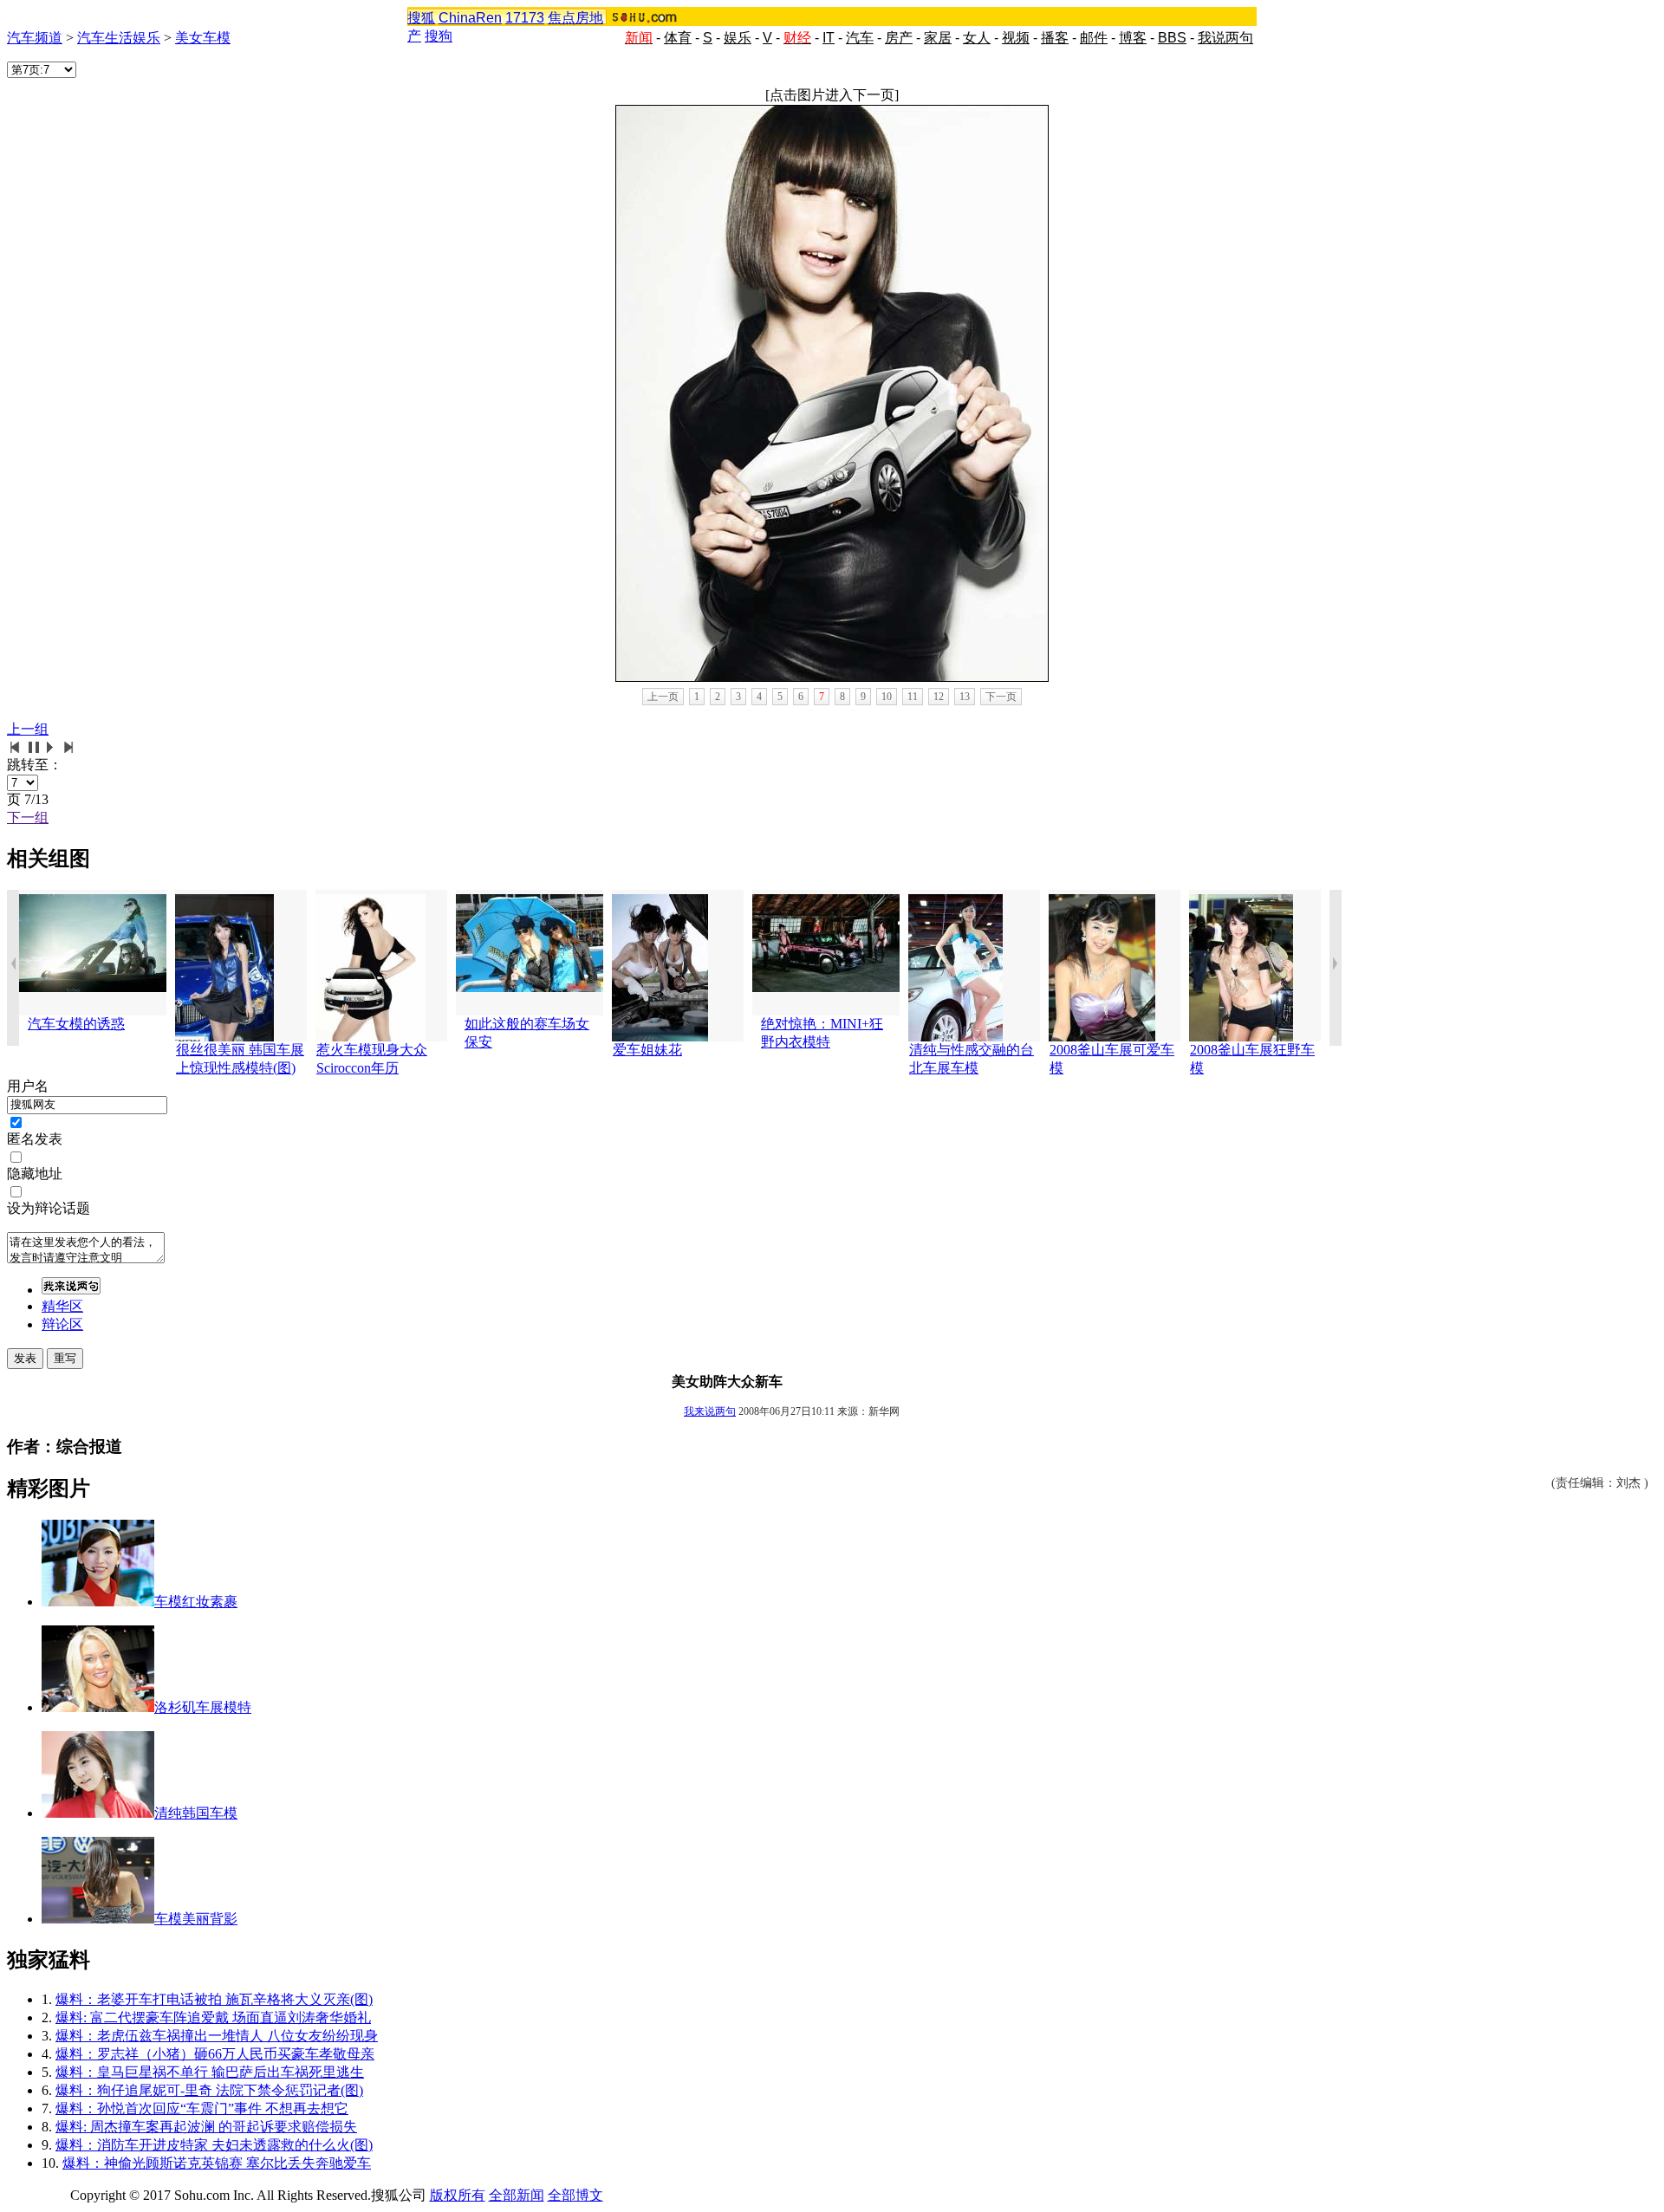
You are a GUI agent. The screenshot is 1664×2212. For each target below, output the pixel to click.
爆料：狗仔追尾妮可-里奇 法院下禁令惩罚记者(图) (209, 2090)
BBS (1172, 38)
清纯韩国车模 (196, 1813)
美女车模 (203, 38)
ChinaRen (470, 18)
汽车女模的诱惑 (76, 1024)
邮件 (1094, 38)
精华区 (62, 1306)
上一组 (28, 729)
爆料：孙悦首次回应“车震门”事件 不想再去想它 (202, 2108)
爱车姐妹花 (647, 1050)
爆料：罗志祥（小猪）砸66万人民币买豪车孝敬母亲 (215, 2054)
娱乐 (738, 38)
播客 (1055, 38)
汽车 (860, 38)
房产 (899, 38)
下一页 (1001, 697)
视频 (1016, 38)
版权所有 (458, 2195)
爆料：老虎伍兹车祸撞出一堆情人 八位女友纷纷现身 (217, 2036)
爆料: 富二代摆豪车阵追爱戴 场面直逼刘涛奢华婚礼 (213, 2017)
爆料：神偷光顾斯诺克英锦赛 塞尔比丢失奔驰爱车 (217, 2163)
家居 (938, 38)
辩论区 (62, 1324)
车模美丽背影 (196, 1919)
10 (887, 697)
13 (965, 697)
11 (913, 697)
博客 (1133, 38)
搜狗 (439, 36)
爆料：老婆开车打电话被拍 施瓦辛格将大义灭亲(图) (214, 1999)
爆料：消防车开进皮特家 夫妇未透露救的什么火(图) (214, 2145)
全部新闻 (517, 2195)
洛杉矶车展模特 (203, 1707)
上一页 (663, 697)
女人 (977, 38)
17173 (525, 18)
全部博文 (575, 2195)
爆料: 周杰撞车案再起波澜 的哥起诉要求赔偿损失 (206, 2127)
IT (829, 38)
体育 (678, 38)
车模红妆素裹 (196, 1602)
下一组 (28, 817)
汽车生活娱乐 (119, 38)
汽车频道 (35, 38)
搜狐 (421, 18)
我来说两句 (710, 1411)
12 (939, 697)
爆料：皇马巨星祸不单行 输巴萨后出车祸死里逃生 (210, 2072)
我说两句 (1225, 38)
